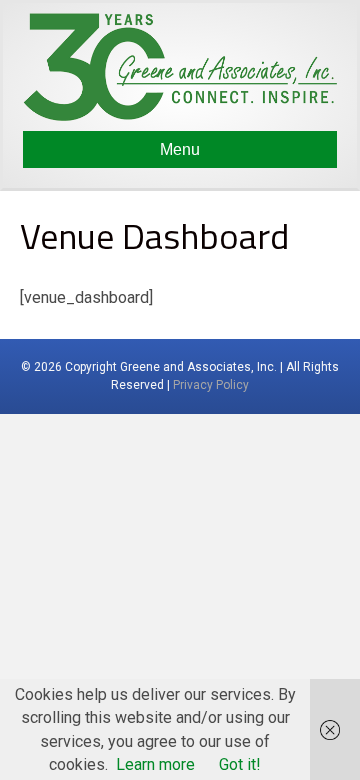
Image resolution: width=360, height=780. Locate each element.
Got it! (240, 764)
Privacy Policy (211, 385)
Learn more (155, 764)
